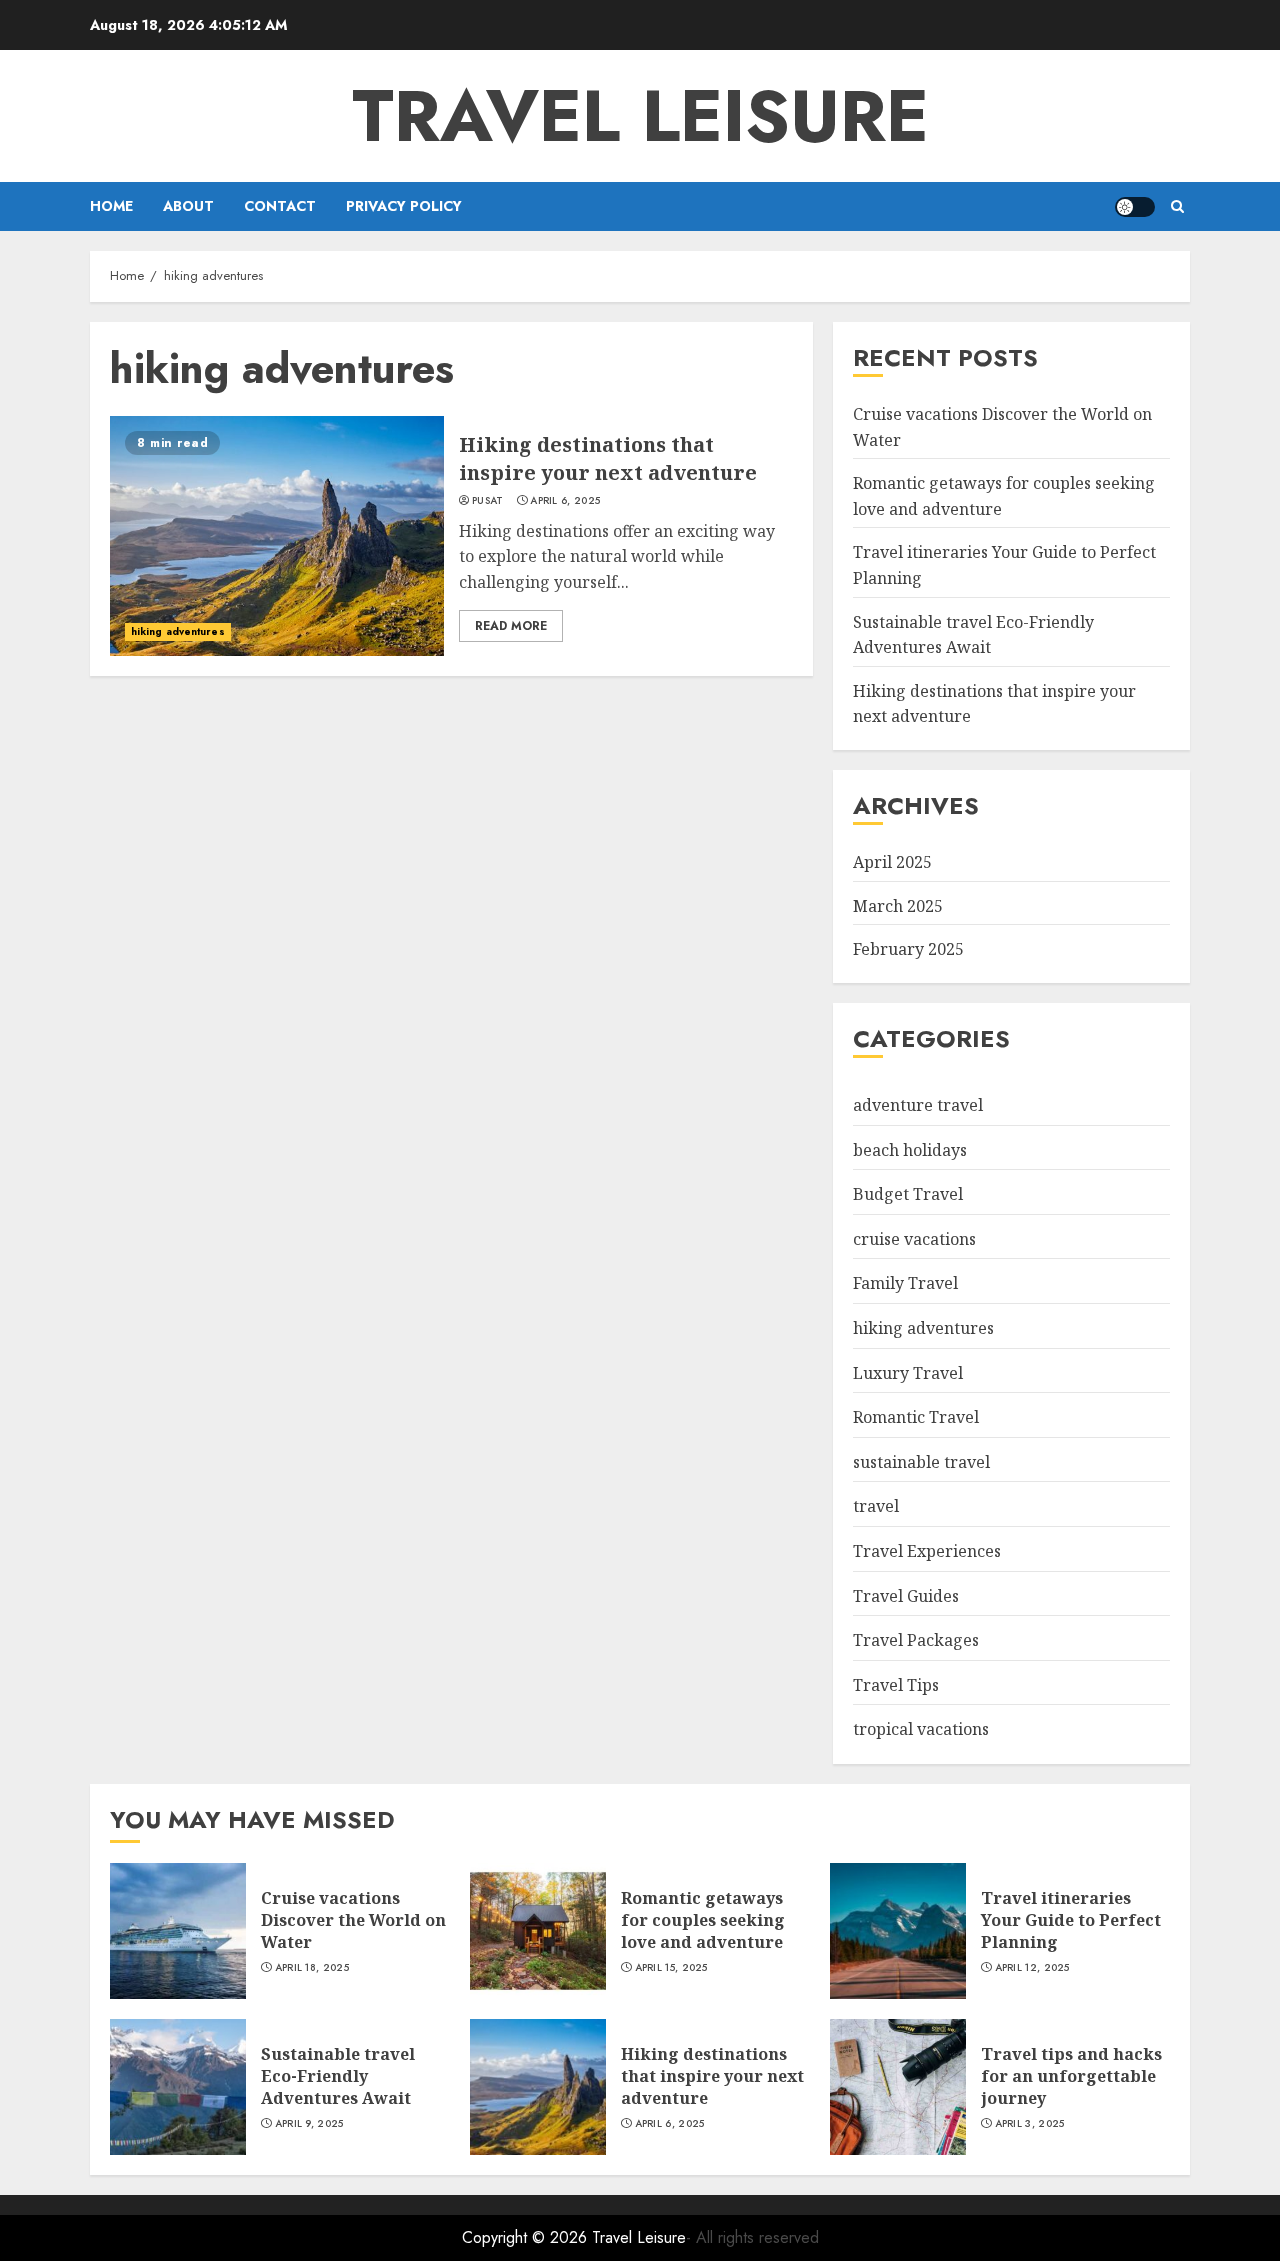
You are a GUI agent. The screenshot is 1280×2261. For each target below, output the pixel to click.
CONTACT (280, 206)
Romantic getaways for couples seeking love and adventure (703, 1920)
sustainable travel (921, 1462)
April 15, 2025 (671, 1968)
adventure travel (918, 1105)
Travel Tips (896, 1685)
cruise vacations (914, 1239)
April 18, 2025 (312, 1968)
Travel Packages (916, 1640)
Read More (511, 626)
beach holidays (910, 1150)
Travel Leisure (640, 116)
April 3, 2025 (1030, 2124)
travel (876, 1506)
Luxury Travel (908, 1373)
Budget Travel (908, 1194)
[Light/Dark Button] (1135, 207)
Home (111, 206)
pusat (488, 501)
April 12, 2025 (1032, 1968)
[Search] (1177, 206)
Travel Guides (906, 1596)
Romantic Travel (916, 1417)
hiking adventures (178, 631)
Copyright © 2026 (527, 2237)
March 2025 (898, 906)
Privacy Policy (404, 206)
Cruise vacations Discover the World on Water (353, 1920)
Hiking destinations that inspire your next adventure (608, 458)
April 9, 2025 (309, 2124)
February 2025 (908, 949)
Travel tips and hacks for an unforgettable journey (1071, 2076)
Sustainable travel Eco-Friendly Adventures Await (338, 2076)
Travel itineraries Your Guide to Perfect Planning (1071, 1920)
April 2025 (892, 862)
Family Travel (905, 1283)
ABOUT (188, 206)
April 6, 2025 (565, 501)
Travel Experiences (927, 1551)
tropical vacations (921, 1729)
